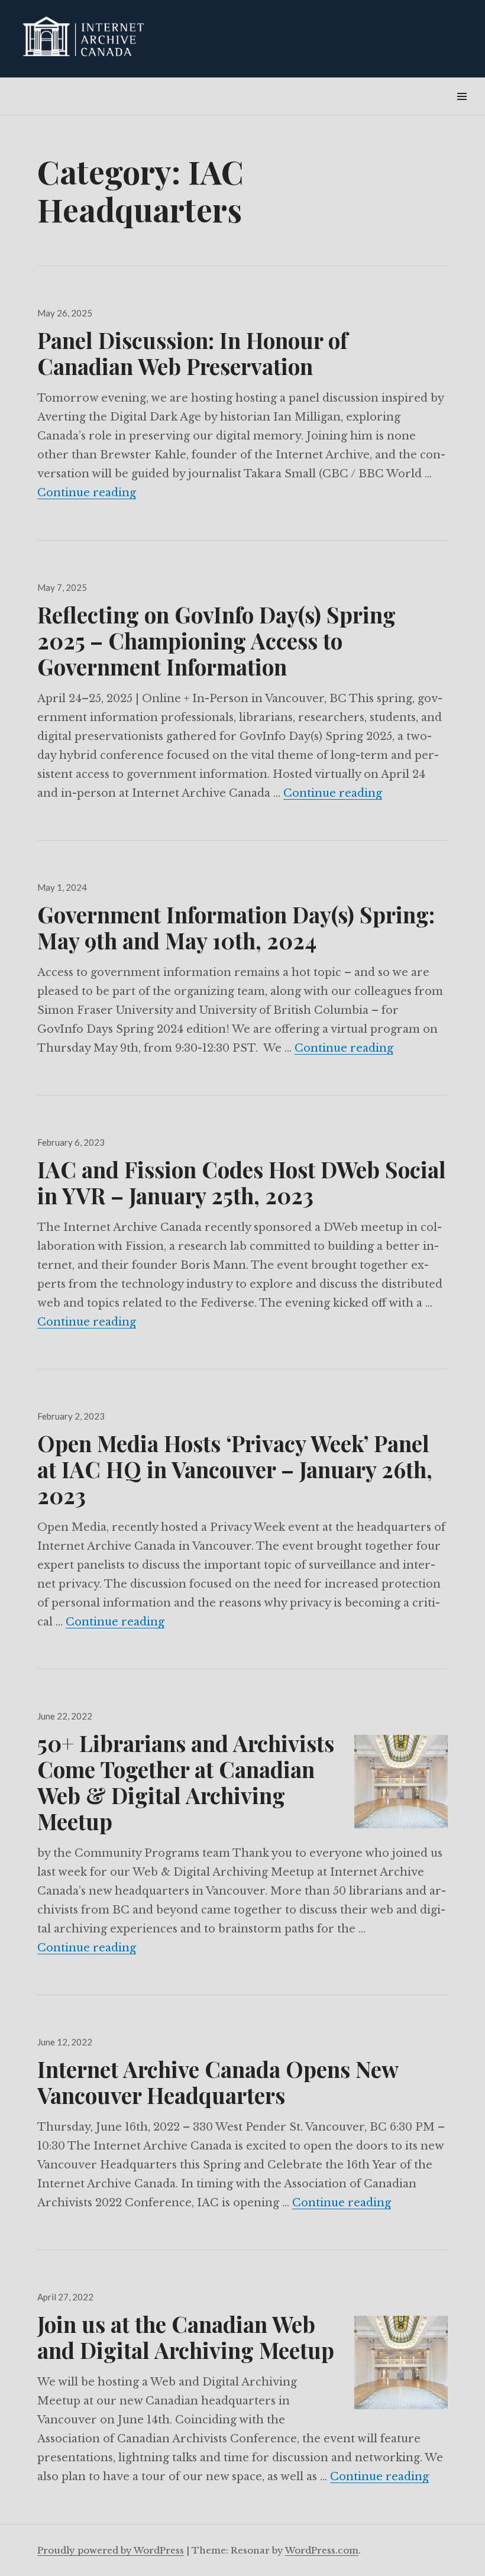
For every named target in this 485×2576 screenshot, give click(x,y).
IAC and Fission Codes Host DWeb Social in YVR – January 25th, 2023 (242, 1182)
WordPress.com (322, 2550)
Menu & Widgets (462, 110)
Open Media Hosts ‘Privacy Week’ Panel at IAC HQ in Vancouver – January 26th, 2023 (235, 1469)
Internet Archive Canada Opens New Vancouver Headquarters (218, 2082)
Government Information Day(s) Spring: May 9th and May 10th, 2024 (236, 927)
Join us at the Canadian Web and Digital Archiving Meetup (186, 2337)
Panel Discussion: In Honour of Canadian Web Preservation (193, 353)
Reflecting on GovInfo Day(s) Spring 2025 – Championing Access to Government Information (216, 640)
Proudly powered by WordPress (111, 2550)
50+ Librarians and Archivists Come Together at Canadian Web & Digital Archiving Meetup (186, 1782)
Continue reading (87, 493)
